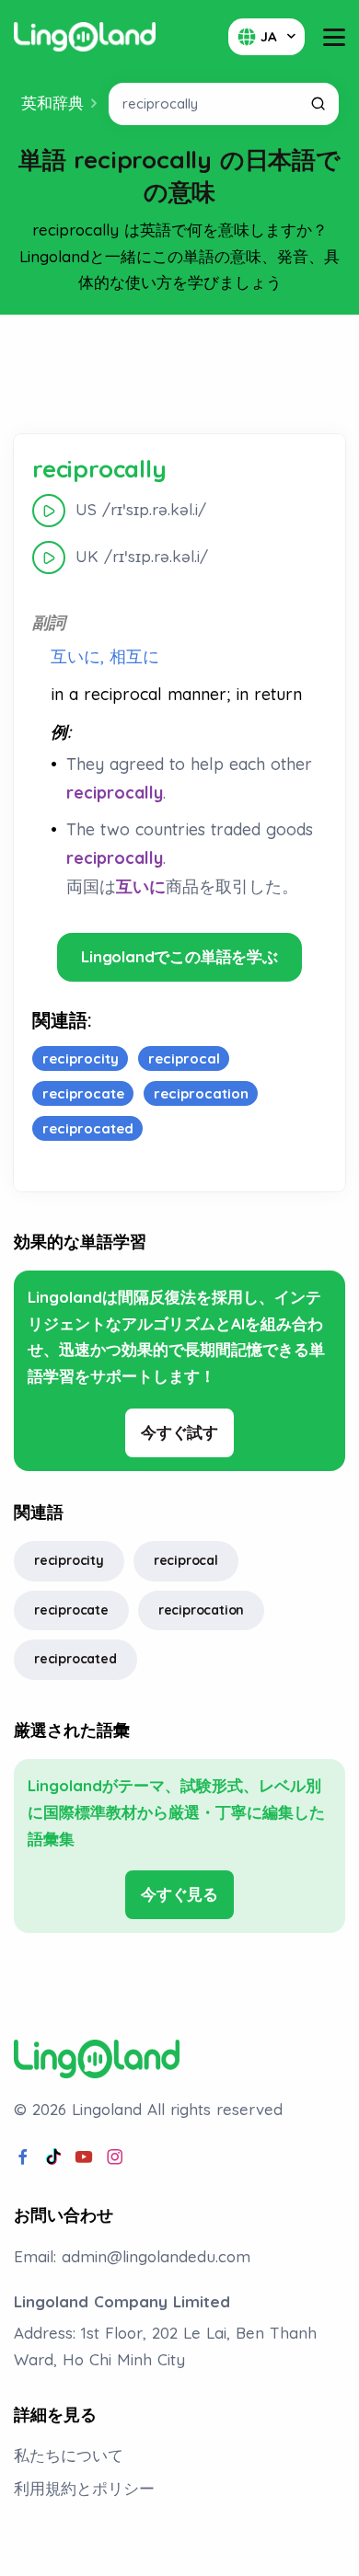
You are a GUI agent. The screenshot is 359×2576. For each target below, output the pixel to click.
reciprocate (71, 1610)
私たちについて (69, 2455)
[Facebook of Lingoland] (23, 2157)
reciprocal (186, 1560)
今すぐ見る (179, 1894)
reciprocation (201, 1610)
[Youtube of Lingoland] (84, 2157)
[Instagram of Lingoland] (115, 2157)
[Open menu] (334, 37)
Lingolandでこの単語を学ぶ (179, 956)
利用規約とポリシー (84, 2488)
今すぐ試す (179, 1432)
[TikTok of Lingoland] (53, 2157)
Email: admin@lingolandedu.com (132, 2256)
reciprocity (69, 1560)
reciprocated (75, 1659)
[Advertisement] (179, 374)
